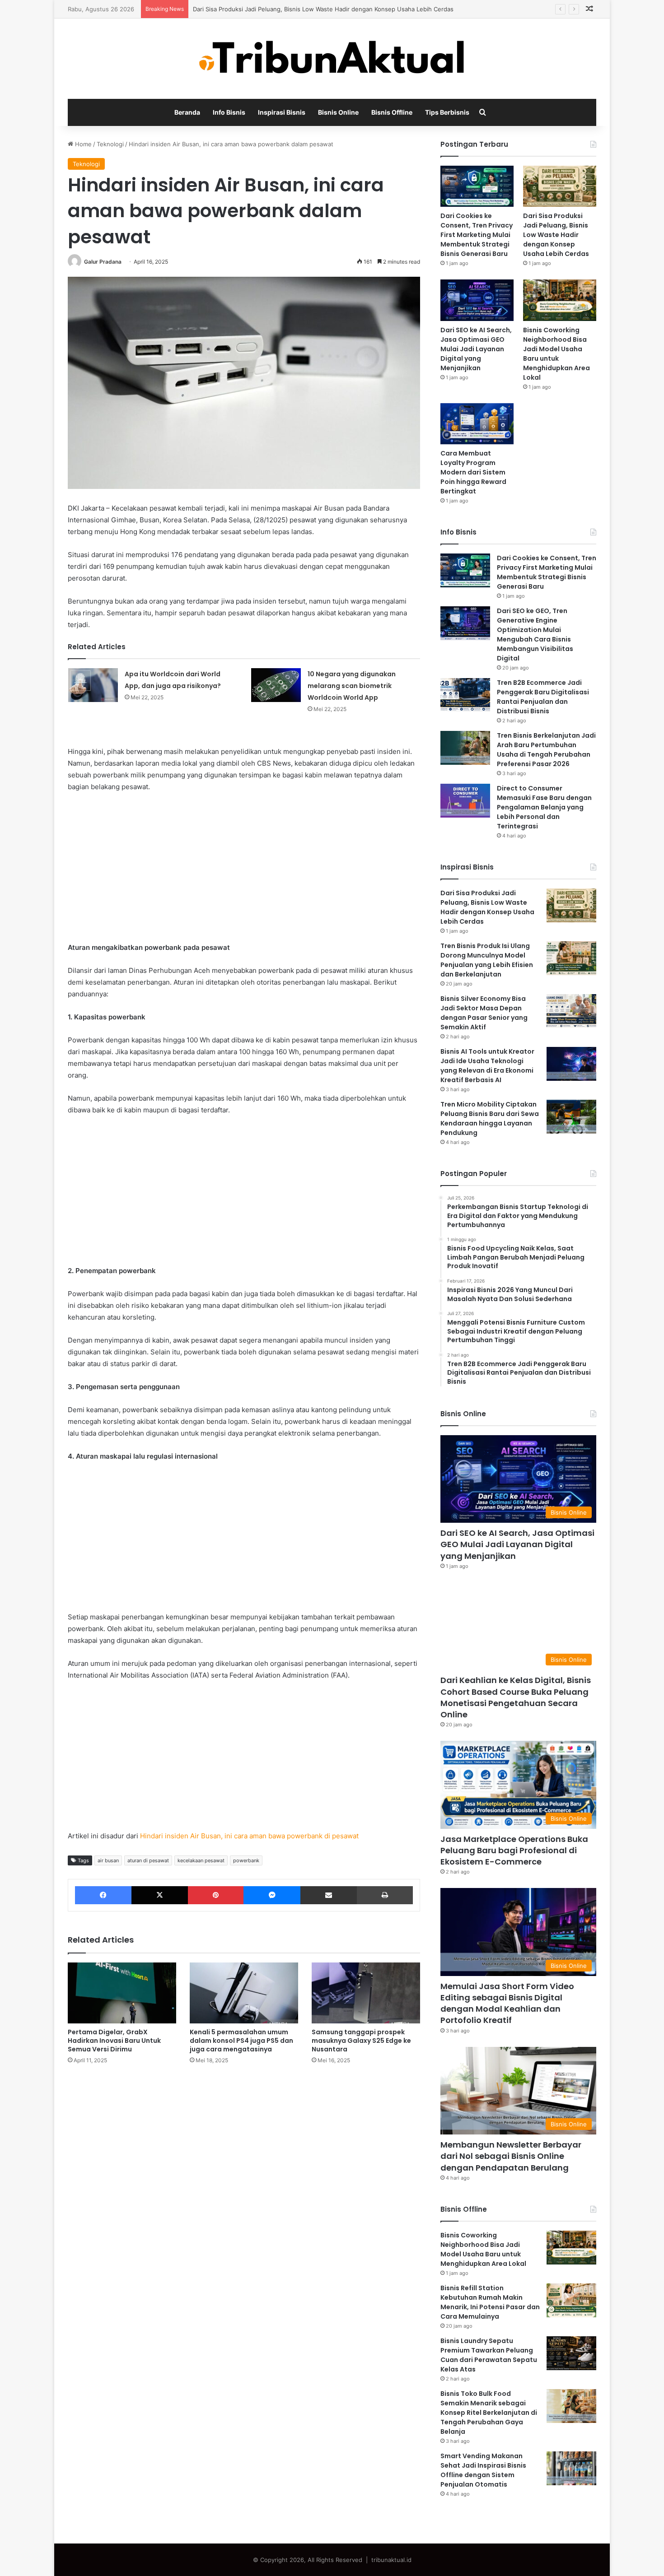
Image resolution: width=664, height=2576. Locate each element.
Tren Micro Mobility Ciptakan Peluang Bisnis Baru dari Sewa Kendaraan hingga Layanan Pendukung (490, 1118)
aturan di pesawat (148, 1860)
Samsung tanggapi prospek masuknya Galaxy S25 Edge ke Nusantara (361, 2041)
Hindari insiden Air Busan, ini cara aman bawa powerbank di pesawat (249, 1836)
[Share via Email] (329, 1895)
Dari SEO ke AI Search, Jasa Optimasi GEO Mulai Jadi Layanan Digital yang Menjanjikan (476, 349)
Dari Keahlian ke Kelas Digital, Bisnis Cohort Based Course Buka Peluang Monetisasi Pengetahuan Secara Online (516, 1697)
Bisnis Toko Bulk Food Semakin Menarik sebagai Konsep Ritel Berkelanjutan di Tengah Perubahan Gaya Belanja (489, 2413)
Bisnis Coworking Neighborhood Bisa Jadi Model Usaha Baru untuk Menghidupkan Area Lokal (556, 354)
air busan (108, 1860)
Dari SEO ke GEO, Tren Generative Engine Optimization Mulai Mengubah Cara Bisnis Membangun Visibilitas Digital (535, 635)
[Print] (385, 1895)
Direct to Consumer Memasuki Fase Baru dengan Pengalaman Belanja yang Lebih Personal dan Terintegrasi (544, 807)
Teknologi (110, 144)
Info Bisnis (229, 112)
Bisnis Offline (392, 112)
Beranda (187, 112)
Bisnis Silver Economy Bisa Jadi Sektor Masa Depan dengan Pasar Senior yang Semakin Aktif (484, 1013)
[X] (160, 1895)
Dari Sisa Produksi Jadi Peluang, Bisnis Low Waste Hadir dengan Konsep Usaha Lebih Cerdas (323, 9)
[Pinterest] (216, 1895)
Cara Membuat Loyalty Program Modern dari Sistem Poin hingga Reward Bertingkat (473, 472)
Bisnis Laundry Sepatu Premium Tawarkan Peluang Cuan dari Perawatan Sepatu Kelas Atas (489, 2355)
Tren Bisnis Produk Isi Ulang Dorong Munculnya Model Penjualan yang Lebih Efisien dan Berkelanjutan (487, 960)
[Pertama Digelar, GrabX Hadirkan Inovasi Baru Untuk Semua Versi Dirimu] (122, 1993)
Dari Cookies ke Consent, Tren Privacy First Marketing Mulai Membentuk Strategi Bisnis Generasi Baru (477, 235)
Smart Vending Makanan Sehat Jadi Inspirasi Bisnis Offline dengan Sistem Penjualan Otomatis (483, 2470)
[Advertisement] (244, 867)
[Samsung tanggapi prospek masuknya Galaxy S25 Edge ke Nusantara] (366, 1993)
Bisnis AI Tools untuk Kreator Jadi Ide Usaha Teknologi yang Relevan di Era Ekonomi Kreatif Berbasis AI (487, 1066)
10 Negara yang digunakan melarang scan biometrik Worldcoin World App (352, 686)
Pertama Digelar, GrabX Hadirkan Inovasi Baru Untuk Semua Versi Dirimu (114, 2041)
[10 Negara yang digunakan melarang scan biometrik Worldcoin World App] (276, 685)
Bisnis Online (338, 112)
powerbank (246, 1860)
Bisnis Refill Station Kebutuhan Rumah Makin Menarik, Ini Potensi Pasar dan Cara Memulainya (490, 2302)
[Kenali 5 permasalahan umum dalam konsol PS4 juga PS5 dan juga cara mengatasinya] (244, 1993)
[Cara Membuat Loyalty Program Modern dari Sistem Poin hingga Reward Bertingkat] (477, 424)
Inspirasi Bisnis (282, 112)
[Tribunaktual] (332, 59)
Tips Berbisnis (447, 112)
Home (82, 144)
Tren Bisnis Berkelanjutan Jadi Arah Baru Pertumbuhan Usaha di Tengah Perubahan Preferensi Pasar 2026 (546, 750)
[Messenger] (272, 1895)
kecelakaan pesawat (201, 1860)
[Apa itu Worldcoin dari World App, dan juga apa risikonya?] (93, 685)
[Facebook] (103, 1895)
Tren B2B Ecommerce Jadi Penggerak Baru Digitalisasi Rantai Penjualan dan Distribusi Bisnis (543, 697)
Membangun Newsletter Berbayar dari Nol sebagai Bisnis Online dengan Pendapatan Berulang (511, 2156)
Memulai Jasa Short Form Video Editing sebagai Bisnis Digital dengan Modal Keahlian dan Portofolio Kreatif (507, 2003)
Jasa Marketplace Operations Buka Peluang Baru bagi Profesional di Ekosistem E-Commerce (514, 1850)
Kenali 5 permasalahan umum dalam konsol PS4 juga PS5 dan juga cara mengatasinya (241, 2041)
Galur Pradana (103, 262)
